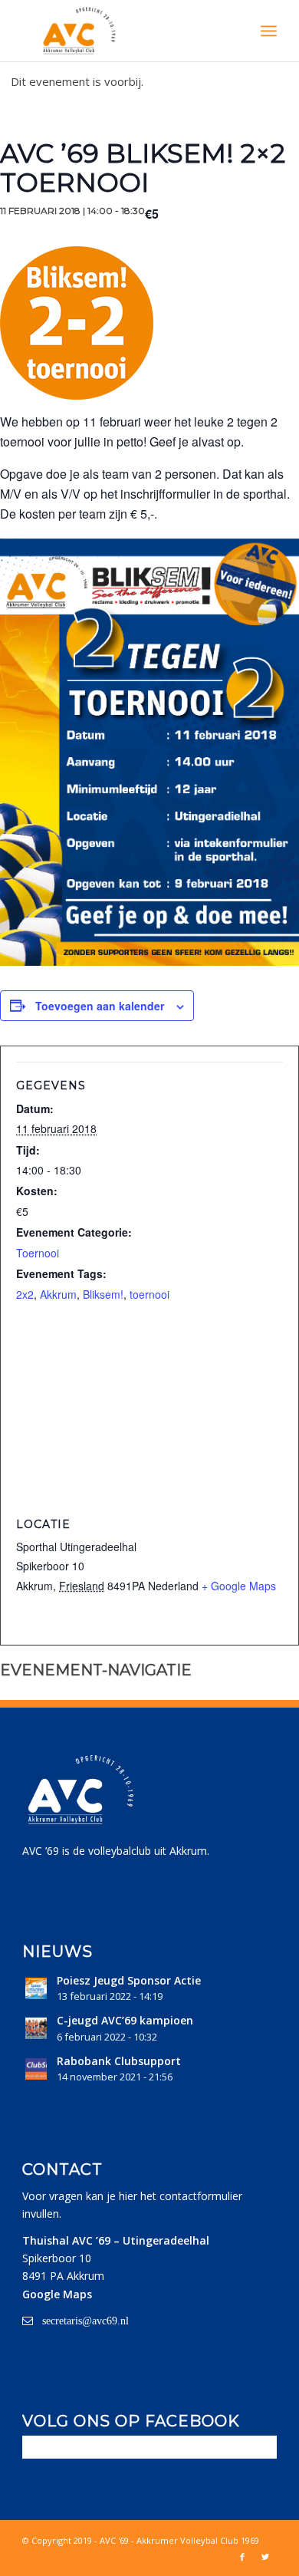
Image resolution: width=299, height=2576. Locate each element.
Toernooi (38, 1253)
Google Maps (57, 2294)
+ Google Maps (239, 1586)
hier (128, 2196)
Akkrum (58, 1294)
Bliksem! (103, 1294)
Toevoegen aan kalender (100, 1006)
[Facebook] (242, 2557)
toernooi (149, 1294)
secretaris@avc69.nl (85, 2321)
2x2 (25, 1294)
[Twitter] (265, 2557)
